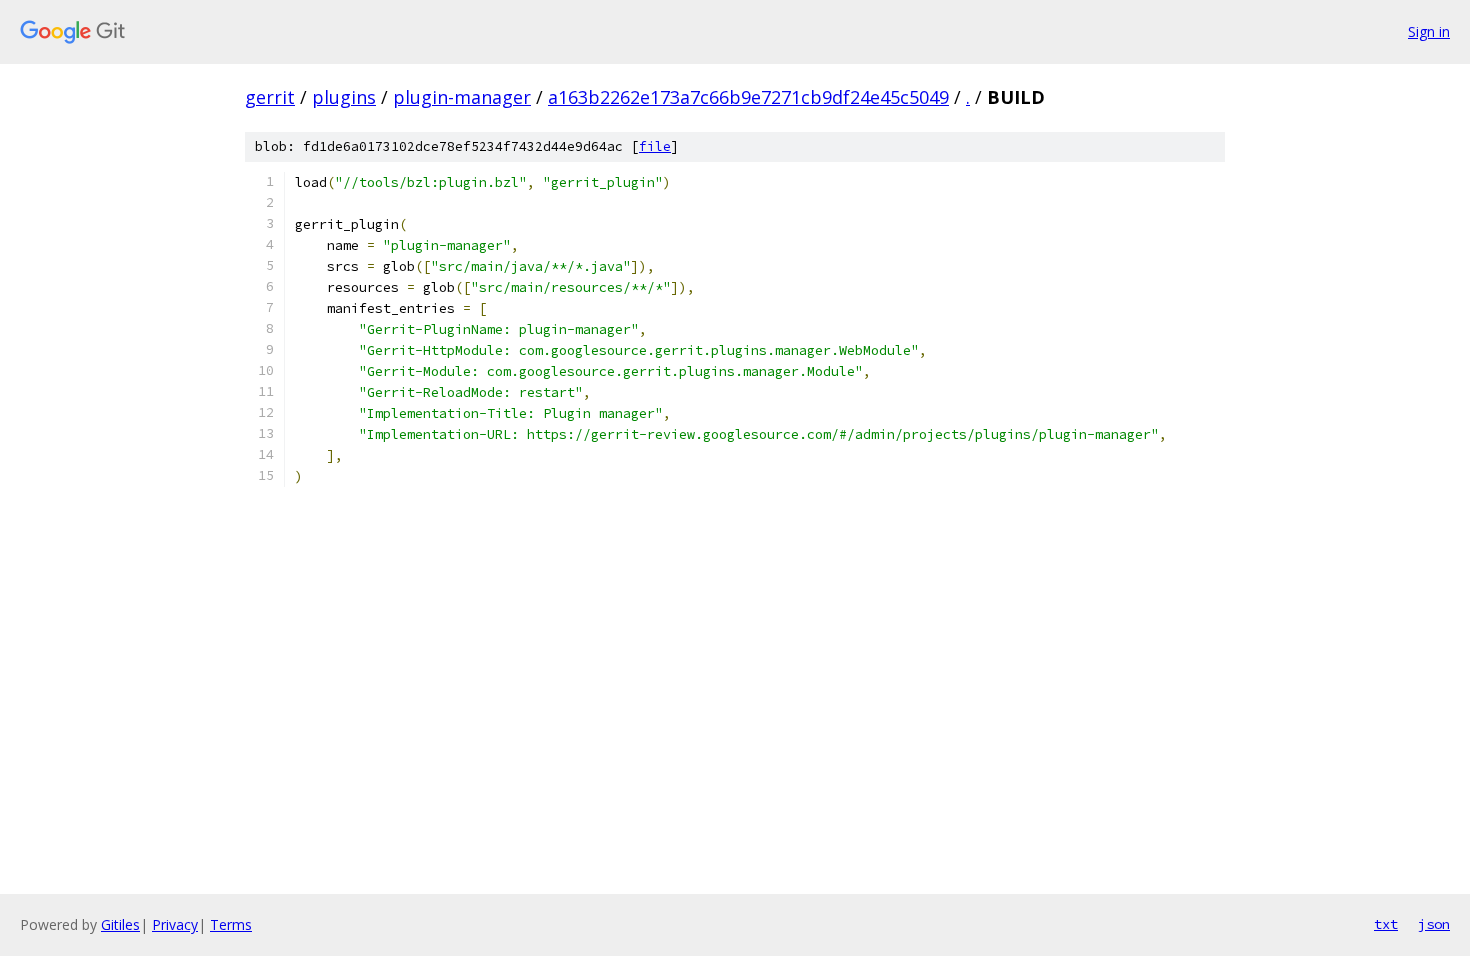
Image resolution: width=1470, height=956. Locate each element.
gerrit (270, 97)
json (1434, 924)
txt (1386, 924)
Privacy (175, 924)
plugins (344, 97)
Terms (231, 924)
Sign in (1429, 31)
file (655, 146)
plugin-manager (462, 97)
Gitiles (120, 924)
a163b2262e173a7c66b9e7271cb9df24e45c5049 (748, 97)
